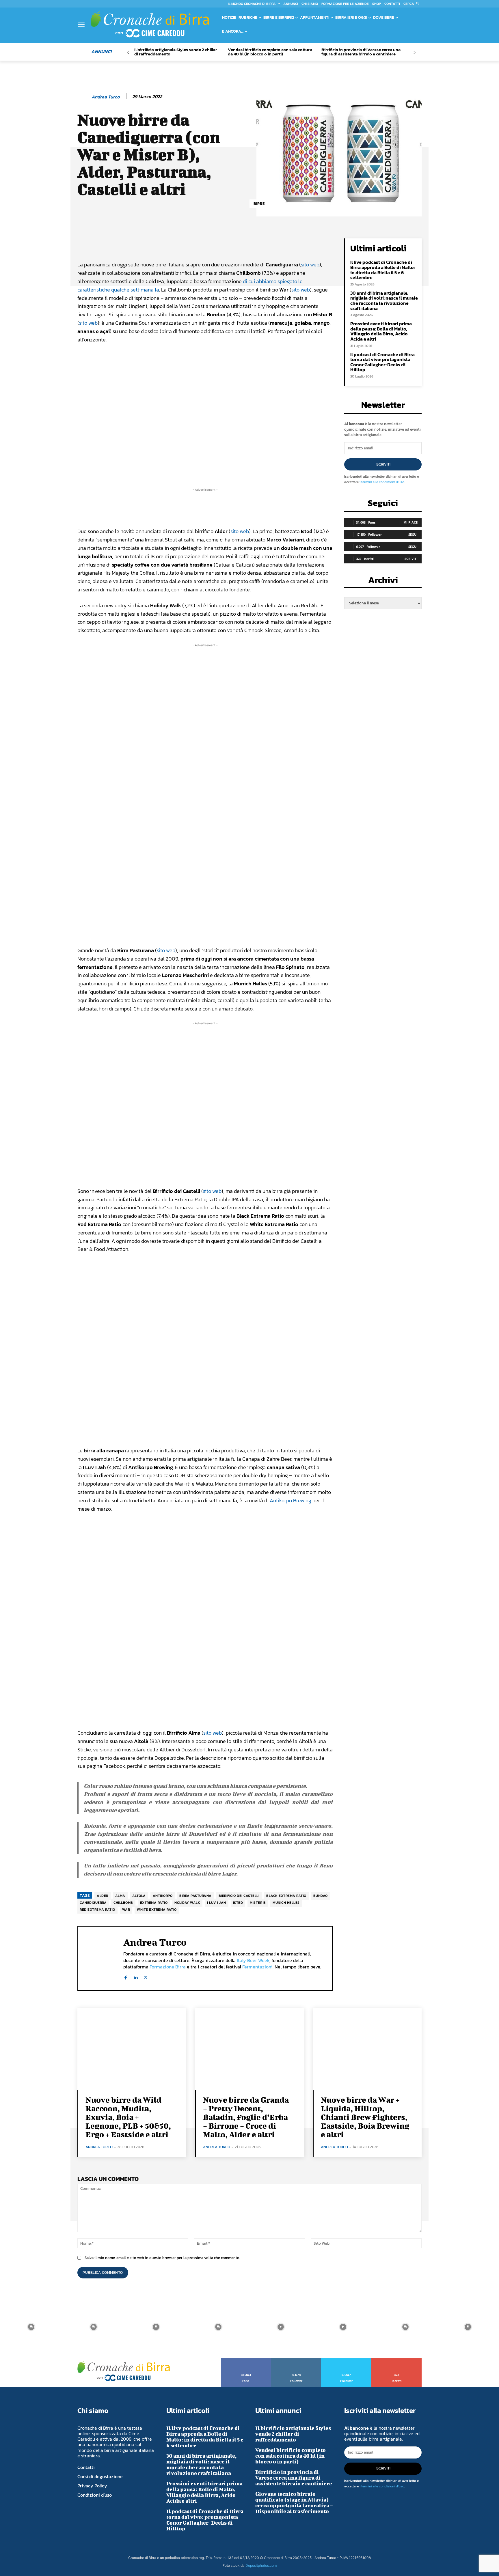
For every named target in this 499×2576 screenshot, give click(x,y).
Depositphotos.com (261, 2565)
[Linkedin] (136, 1976)
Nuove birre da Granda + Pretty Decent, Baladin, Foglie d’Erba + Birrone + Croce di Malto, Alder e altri (246, 2117)
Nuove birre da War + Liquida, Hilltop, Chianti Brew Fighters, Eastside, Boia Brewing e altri (365, 2117)
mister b (258, 1903)
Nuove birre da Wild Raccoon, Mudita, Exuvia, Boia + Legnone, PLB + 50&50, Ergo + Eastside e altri (128, 2117)
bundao (321, 1896)
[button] (413, 4)
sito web (310, 265)
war (126, 1910)
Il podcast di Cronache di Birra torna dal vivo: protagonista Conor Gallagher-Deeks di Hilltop (382, 362)
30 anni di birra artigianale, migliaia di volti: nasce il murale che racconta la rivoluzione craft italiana (384, 301)
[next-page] (414, 53)
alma (120, 1896)
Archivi (383, 582)
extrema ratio (154, 1903)
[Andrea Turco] (84, 97)
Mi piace (410, 522)
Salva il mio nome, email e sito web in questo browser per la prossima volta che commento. (162, 2258)
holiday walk (187, 1903)
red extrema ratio (97, 1910)
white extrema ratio (157, 1910)
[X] (146, 1976)
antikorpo (163, 1896)
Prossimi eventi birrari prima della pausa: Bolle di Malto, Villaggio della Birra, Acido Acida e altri (381, 331)
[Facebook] (125, 1976)
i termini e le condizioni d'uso (382, 482)
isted (238, 1903)
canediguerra (93, 1903)
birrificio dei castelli (239, 1896)
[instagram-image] (31, 2327)
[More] (274, 244)
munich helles (286, 1903)
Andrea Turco (106, 97)
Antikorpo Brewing (291, 1500)
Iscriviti (383, 464)
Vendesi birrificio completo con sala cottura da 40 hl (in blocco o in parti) (270, 52)
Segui (413, 534)
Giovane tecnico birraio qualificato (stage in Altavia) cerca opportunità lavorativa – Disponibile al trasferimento (294, 2503)
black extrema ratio (286, 1896)
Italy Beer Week (253, 1960)
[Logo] (150, 24)
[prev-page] (128, 53)
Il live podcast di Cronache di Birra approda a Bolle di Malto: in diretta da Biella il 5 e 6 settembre (382, 270)
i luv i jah (217, 1903)
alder (103, 1896)
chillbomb (123, 1903)
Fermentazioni (257, 1967)
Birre (259, 204)
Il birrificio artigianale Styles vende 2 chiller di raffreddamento (176, 52)
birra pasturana (195, 1896)
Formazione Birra (168, 1967)
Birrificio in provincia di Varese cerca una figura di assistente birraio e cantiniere (361, 52)
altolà (139, 1896)
